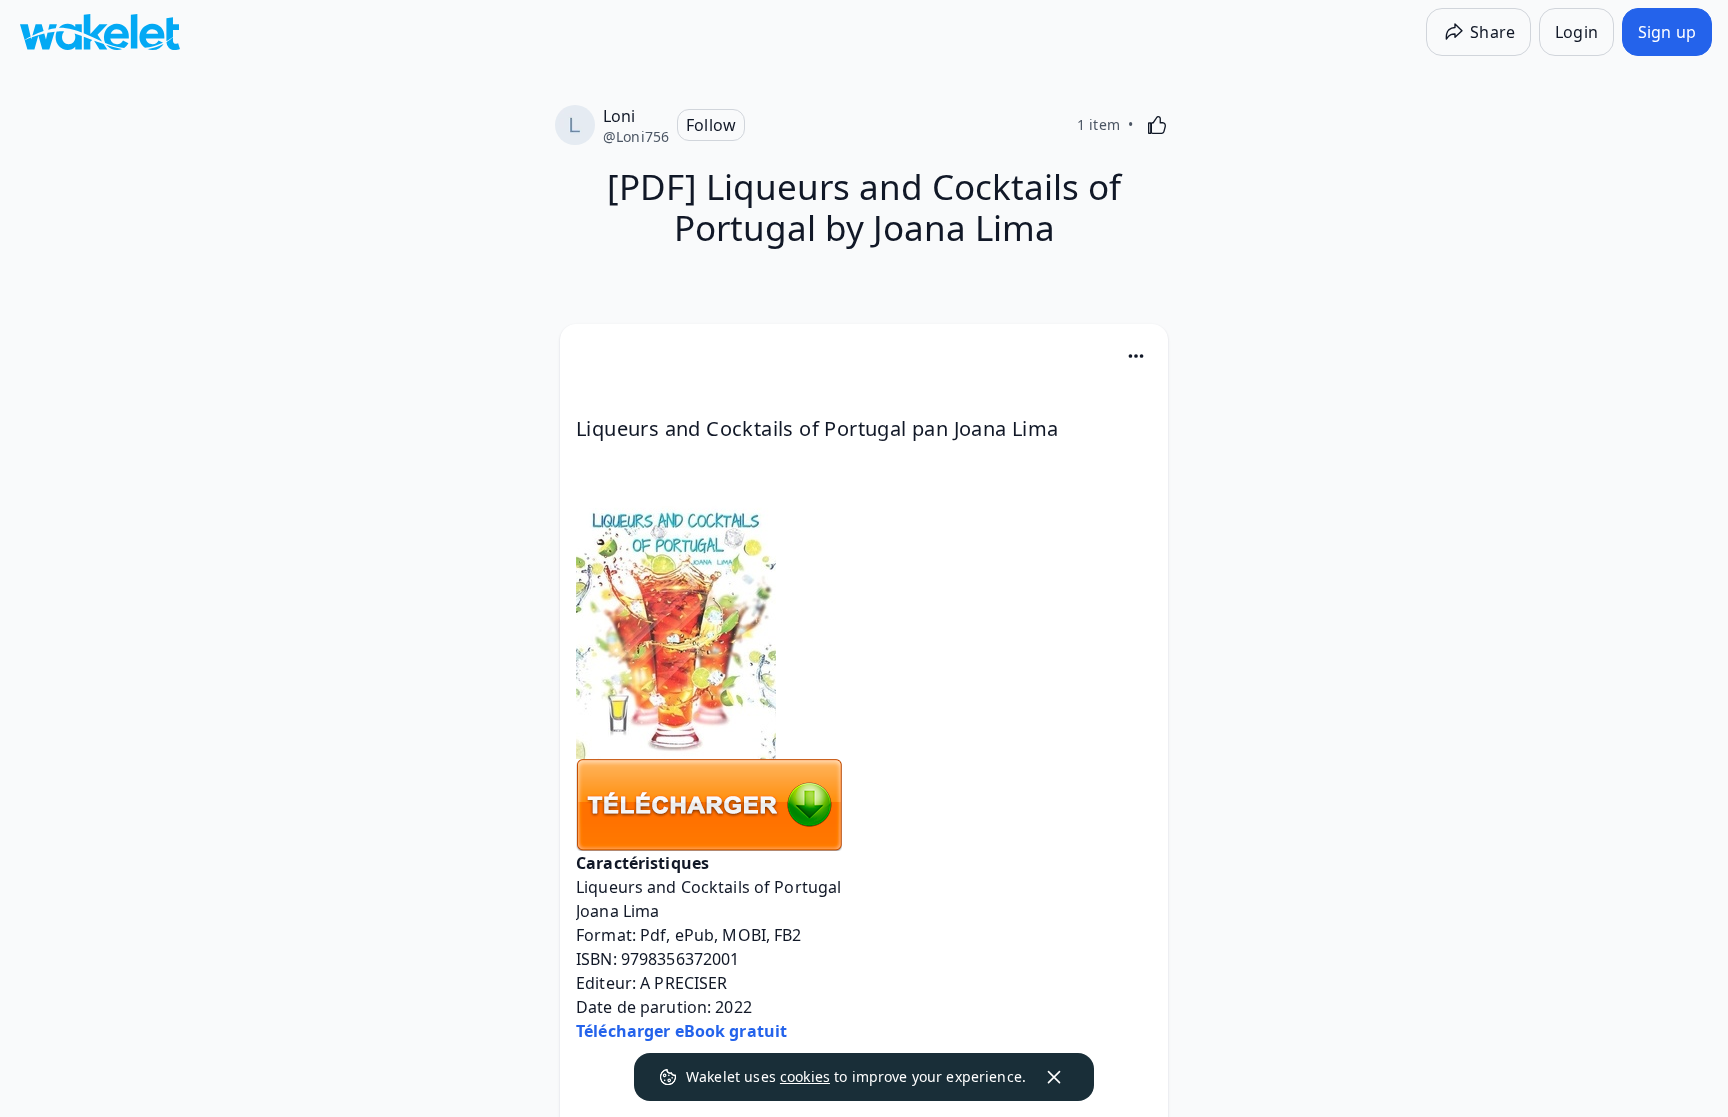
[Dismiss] (1054, 1077)
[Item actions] (1136, 356)
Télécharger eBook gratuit (681, 1031)
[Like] (1157, 125)
